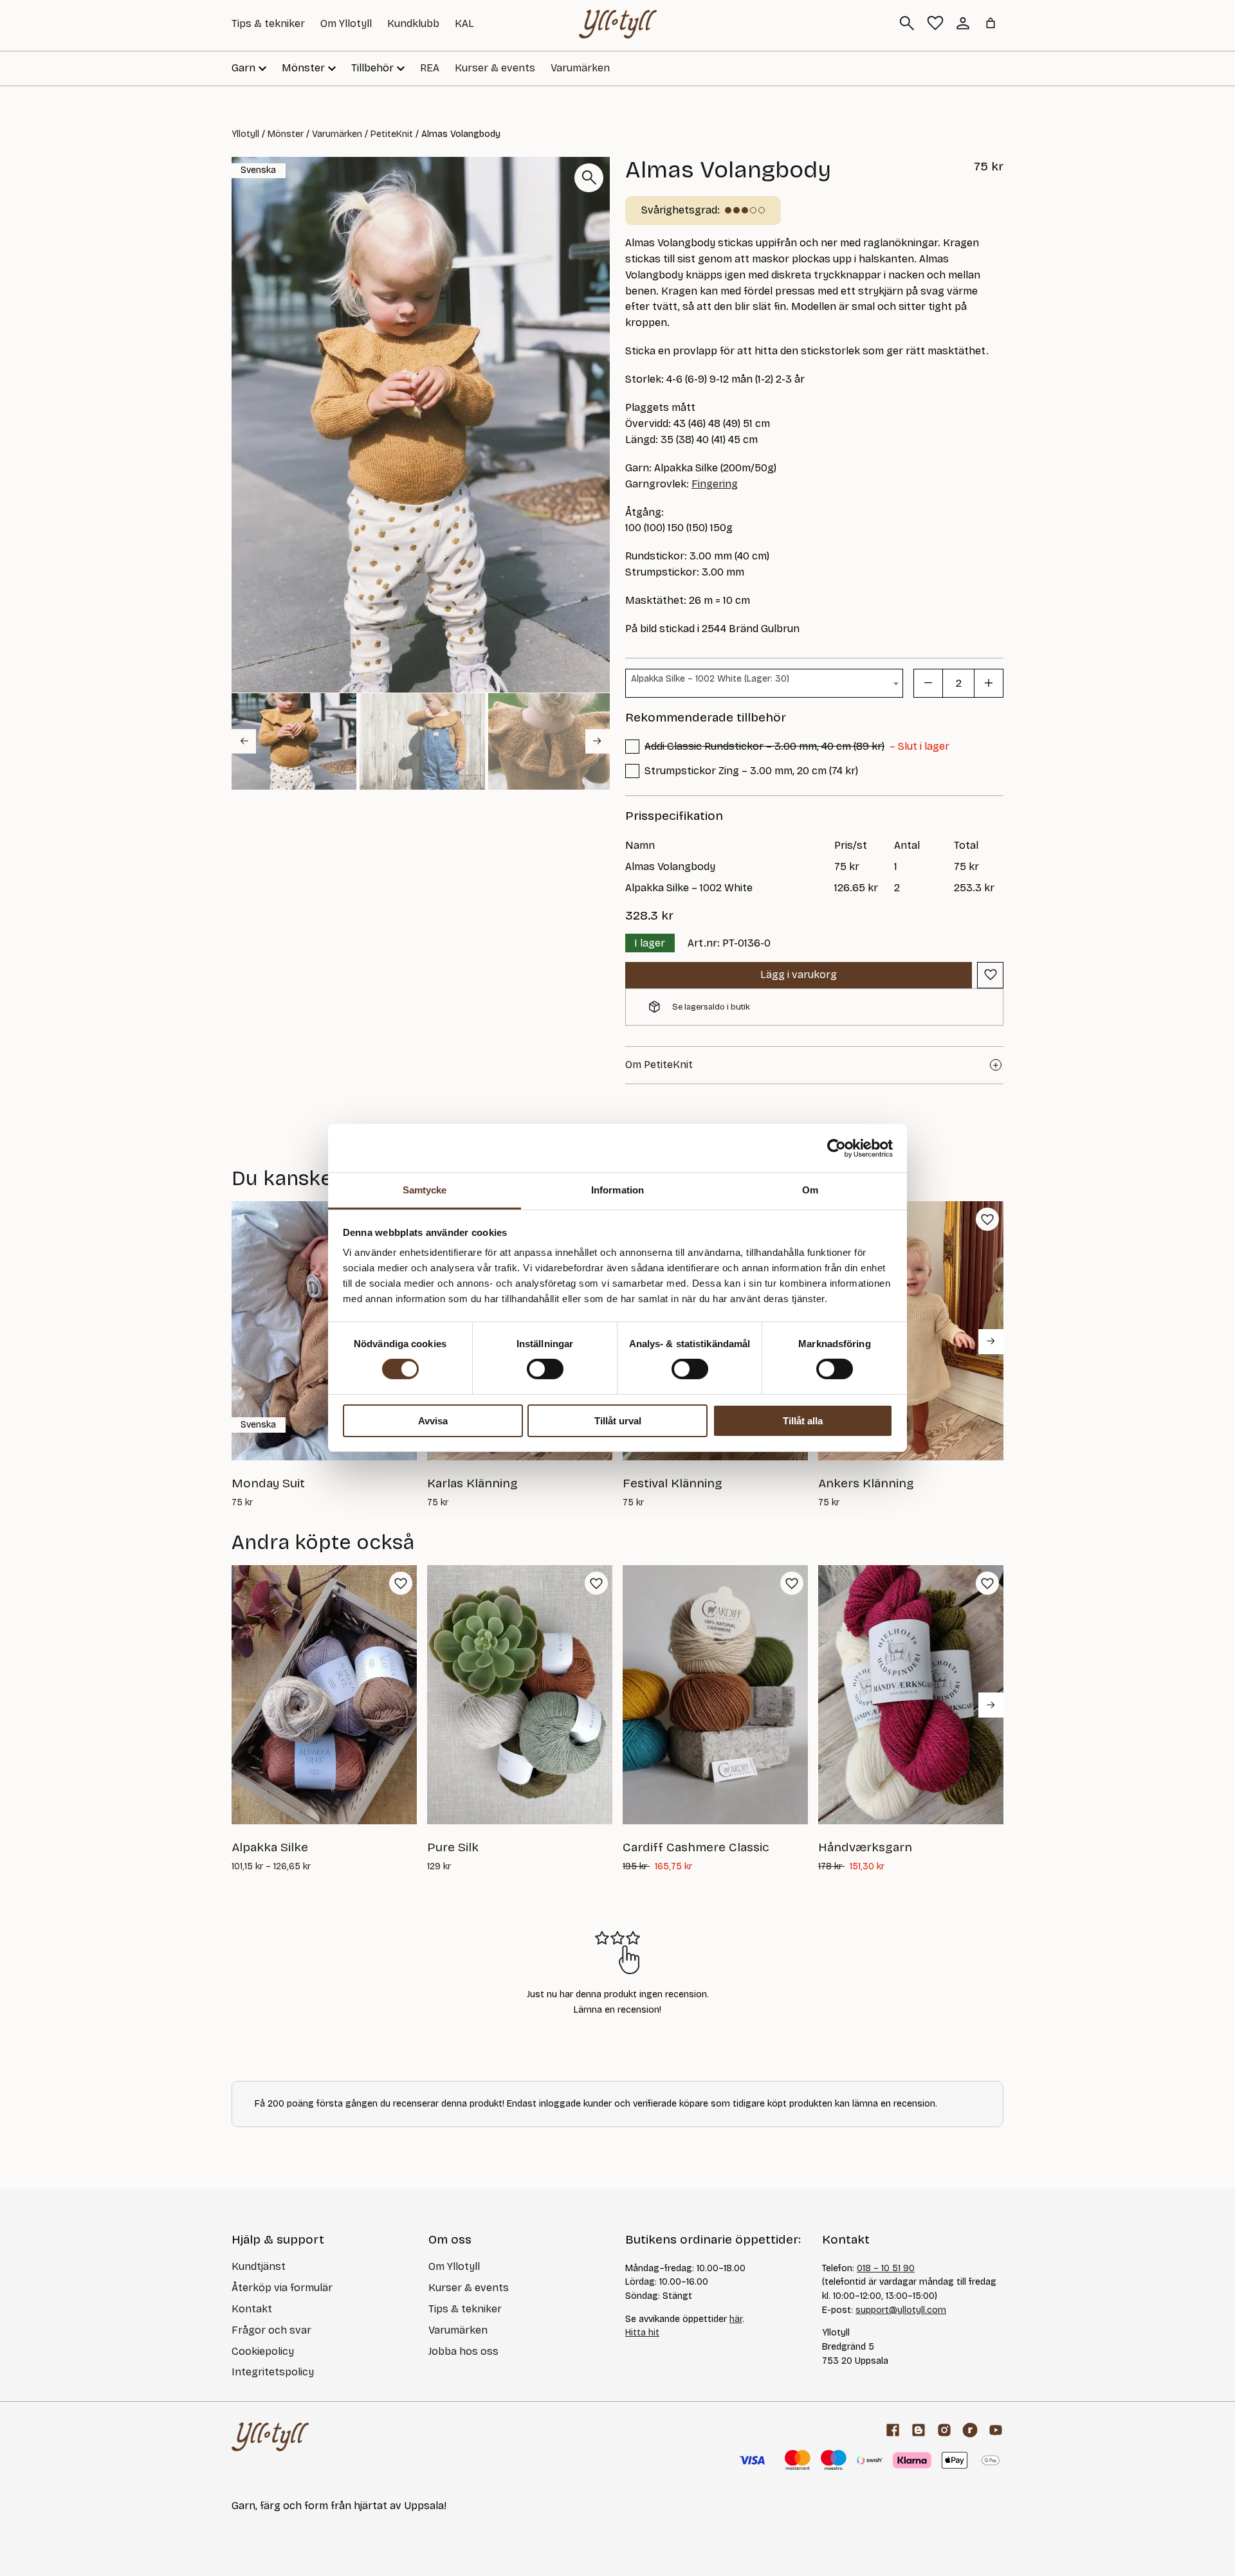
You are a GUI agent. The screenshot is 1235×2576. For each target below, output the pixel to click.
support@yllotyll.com (901, 2310)
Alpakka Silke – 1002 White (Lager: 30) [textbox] (710, 679)
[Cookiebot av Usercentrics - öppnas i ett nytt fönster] (837, 1148)
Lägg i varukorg (799, 975)
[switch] (545, 1369)
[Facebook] (893, 2430)
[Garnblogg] (919, 2430)
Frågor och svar (271, 2330)
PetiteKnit (392, 134)
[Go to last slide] (244, 741)
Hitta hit (642, 2333)
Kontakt (252, 2309)
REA (430, 68)
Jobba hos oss (463, 2351)
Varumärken (580, 68)
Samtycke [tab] (425, 1190)
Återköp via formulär (282, 2288)
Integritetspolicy (273, 2372)
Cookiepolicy (263, 2351)
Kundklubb (413, 23)
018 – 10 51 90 (886, 2268)
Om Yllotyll (346, 23)
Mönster (286, 134)
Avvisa (433, 1421)
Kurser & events (495, 68)
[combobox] (764, 683)
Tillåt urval (618, 1421)
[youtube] (996, 2430)
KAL (464, 23)
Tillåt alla (803, 1421)
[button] (294, 741)
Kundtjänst (259, 2266)
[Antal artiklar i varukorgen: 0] (991, 23)
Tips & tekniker (268, 23)
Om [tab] (810, 1190)
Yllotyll (245, 134)
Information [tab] (617, 1190)
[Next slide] (598, 741)
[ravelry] (970, 2430)
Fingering (715, 484)
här (736, 2319)
